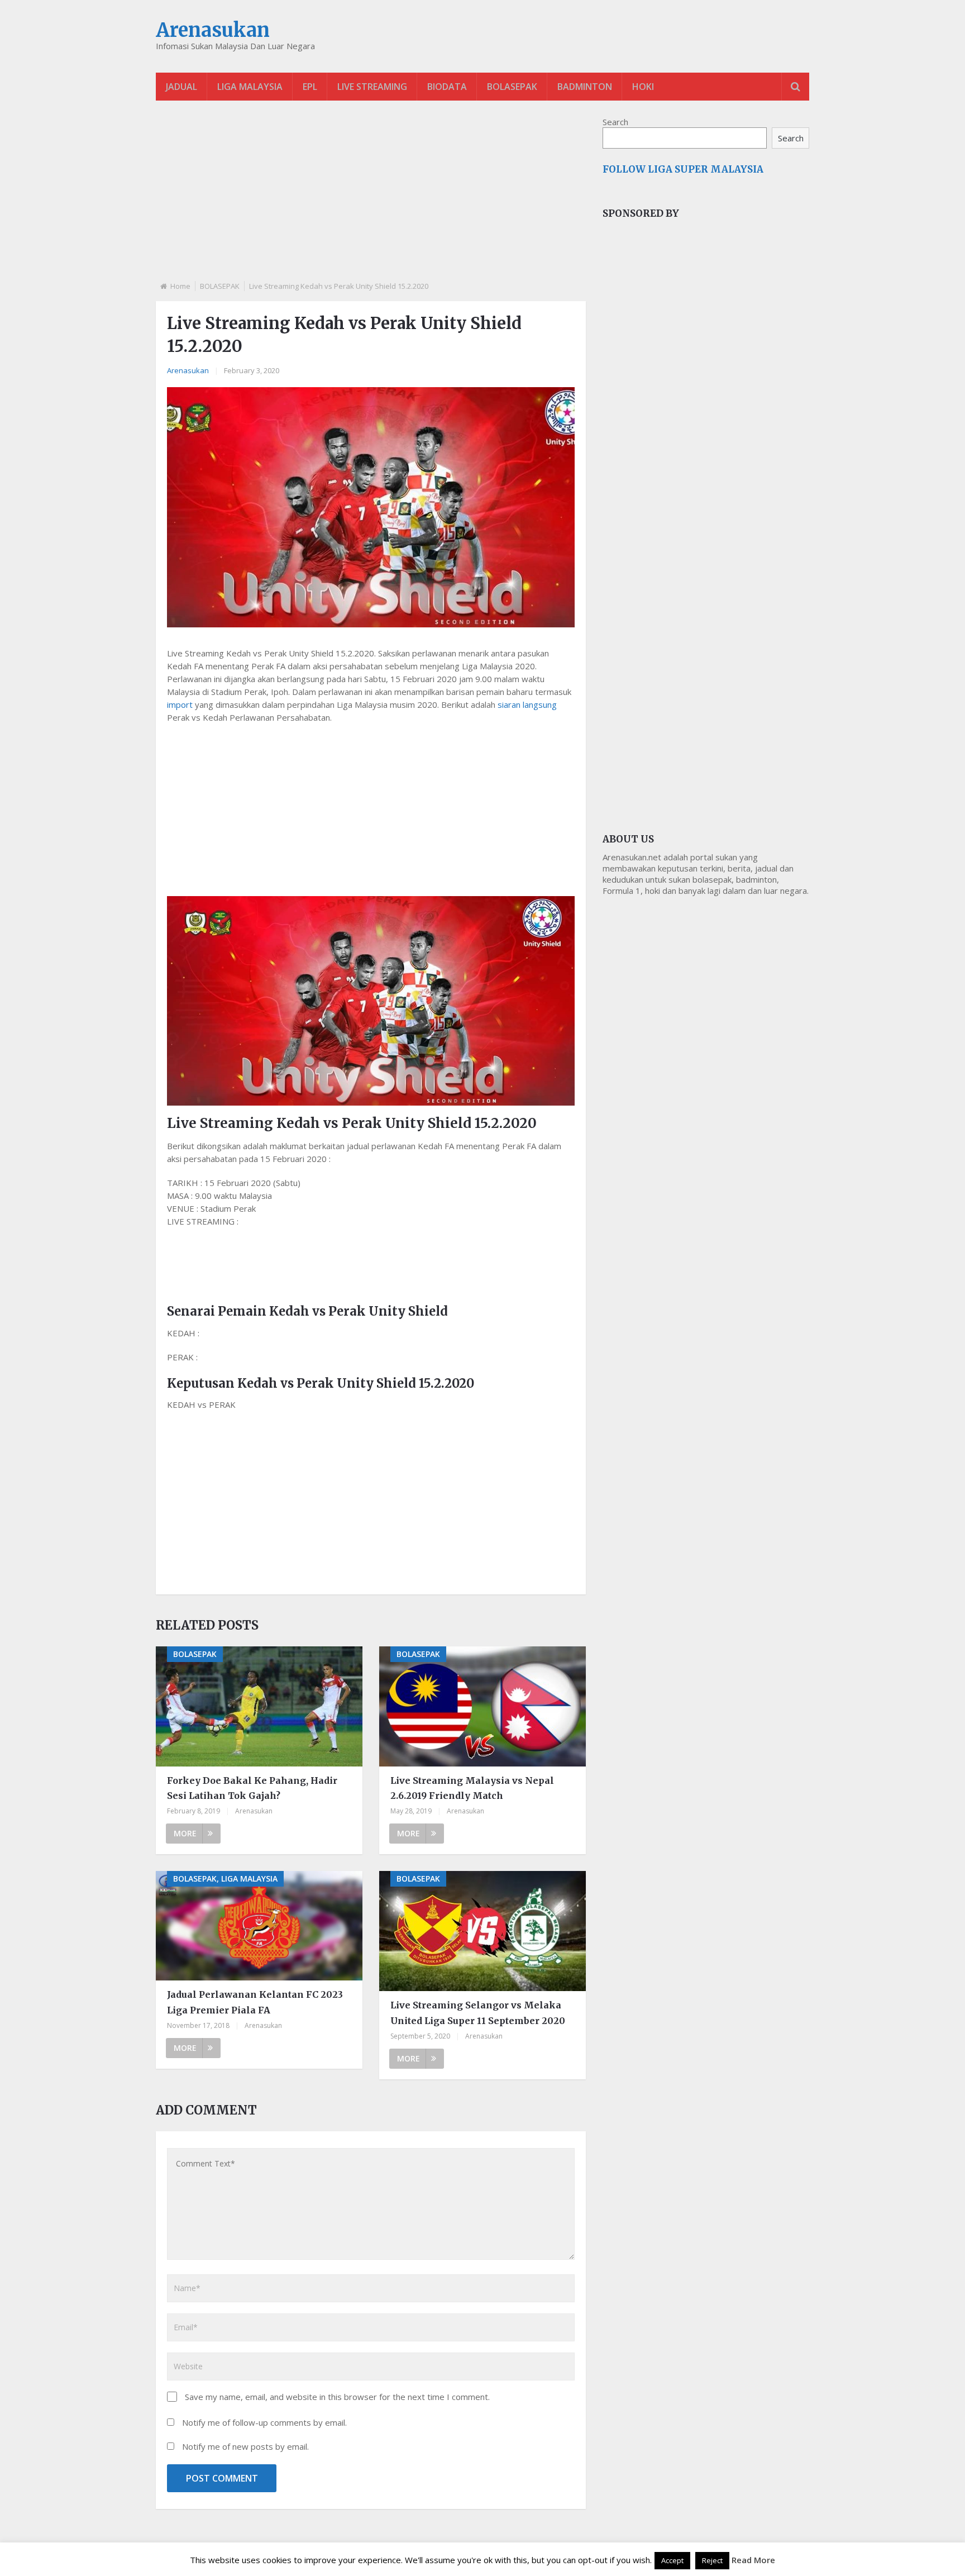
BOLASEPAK (512, 87)
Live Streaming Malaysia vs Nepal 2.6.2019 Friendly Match (472, 1788)
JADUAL (181, 87)
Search (615, 122)
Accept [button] (672, 2560)
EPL (310, 87)
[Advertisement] (371, 200)
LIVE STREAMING (372, 87)
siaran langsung (527, 704)
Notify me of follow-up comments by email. (264, 2422)
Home (180, 286)
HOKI (643, 87)
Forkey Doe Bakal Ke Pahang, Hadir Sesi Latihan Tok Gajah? (252, 1788)
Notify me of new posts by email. (245, 2446)
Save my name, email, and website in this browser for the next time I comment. (337, 2397)
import (180, 704)
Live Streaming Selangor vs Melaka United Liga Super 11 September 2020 (478, 2013)
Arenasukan (213, 30)
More (185, 1833)
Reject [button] (712, 2560)
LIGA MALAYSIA (250, 87)
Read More (753, 2560)
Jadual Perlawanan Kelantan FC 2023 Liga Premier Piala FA (255, 2002)
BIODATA (447, 87)
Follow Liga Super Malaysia (683, 169)
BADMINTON (585, 87)
